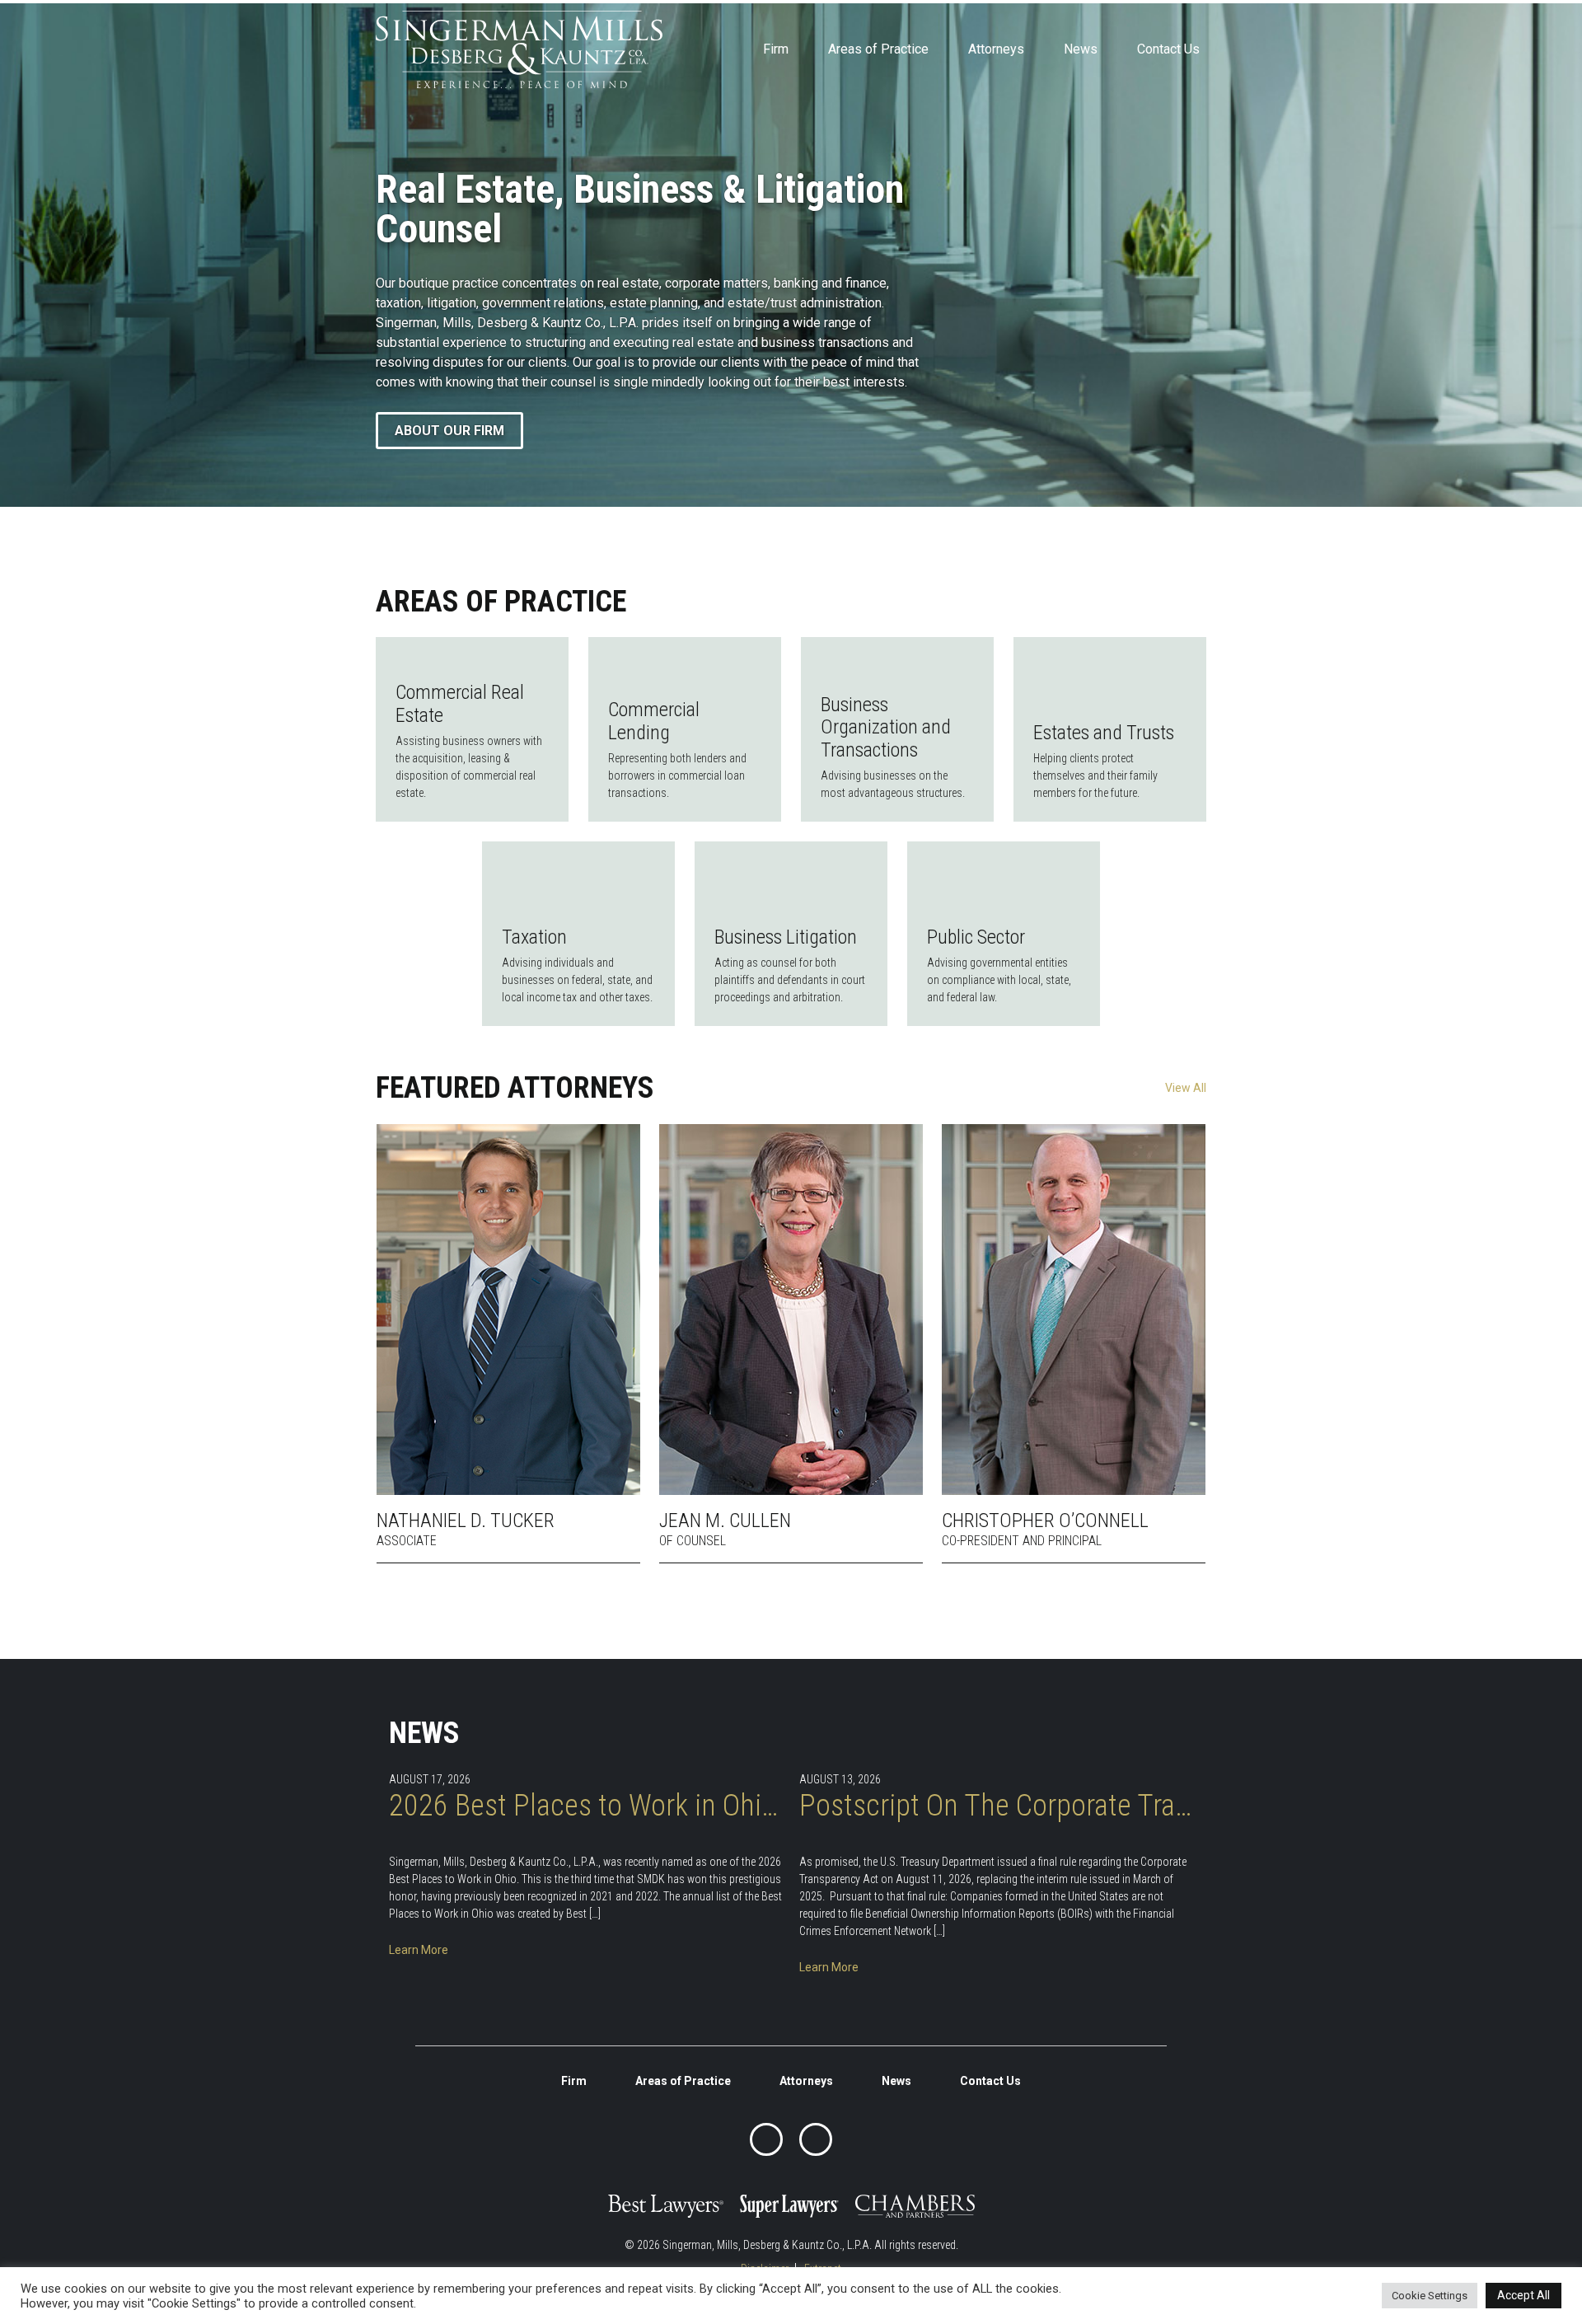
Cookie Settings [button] (1430, 2296)
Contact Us (1168, 49)
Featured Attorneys (515, 1088)
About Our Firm (449, 431)
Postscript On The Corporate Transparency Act (996, 1806)
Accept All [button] (1523, 2295)
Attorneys (996, 49)
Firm (776, 49)
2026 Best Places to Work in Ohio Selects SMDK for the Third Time (586, 1806)
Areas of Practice (878, 49)
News (1081, 49)
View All (1186, 1088)
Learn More (419, 1950)
